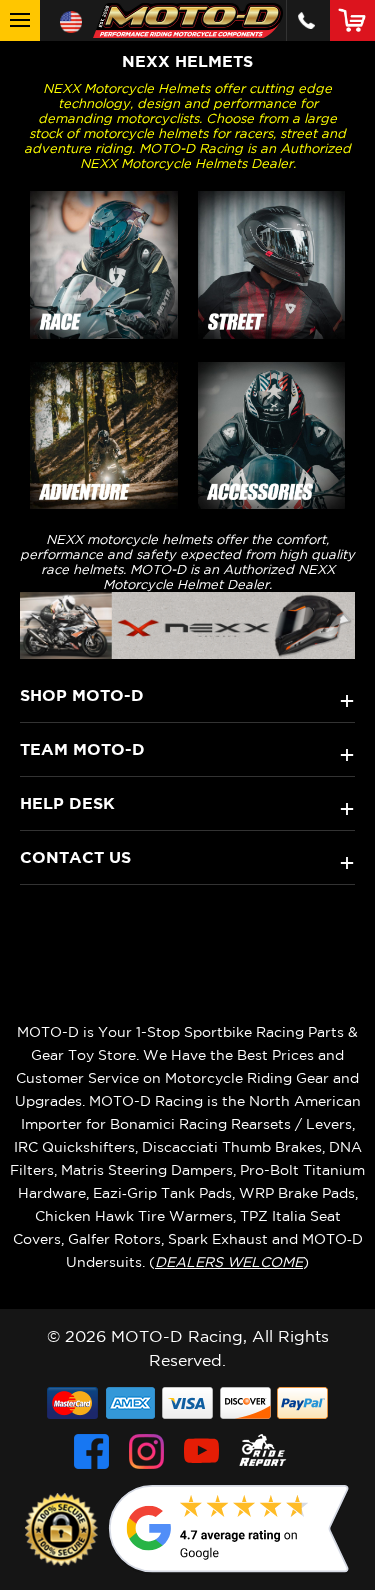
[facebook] (91, 1451)
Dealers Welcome (229, 1262)
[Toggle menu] (20, 20)
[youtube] (201, 1451)
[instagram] (146, 1451)
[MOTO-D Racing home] (188, 20)
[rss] (263, 1451)
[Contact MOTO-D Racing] (306, 20)
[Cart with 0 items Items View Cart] (356, 20)
